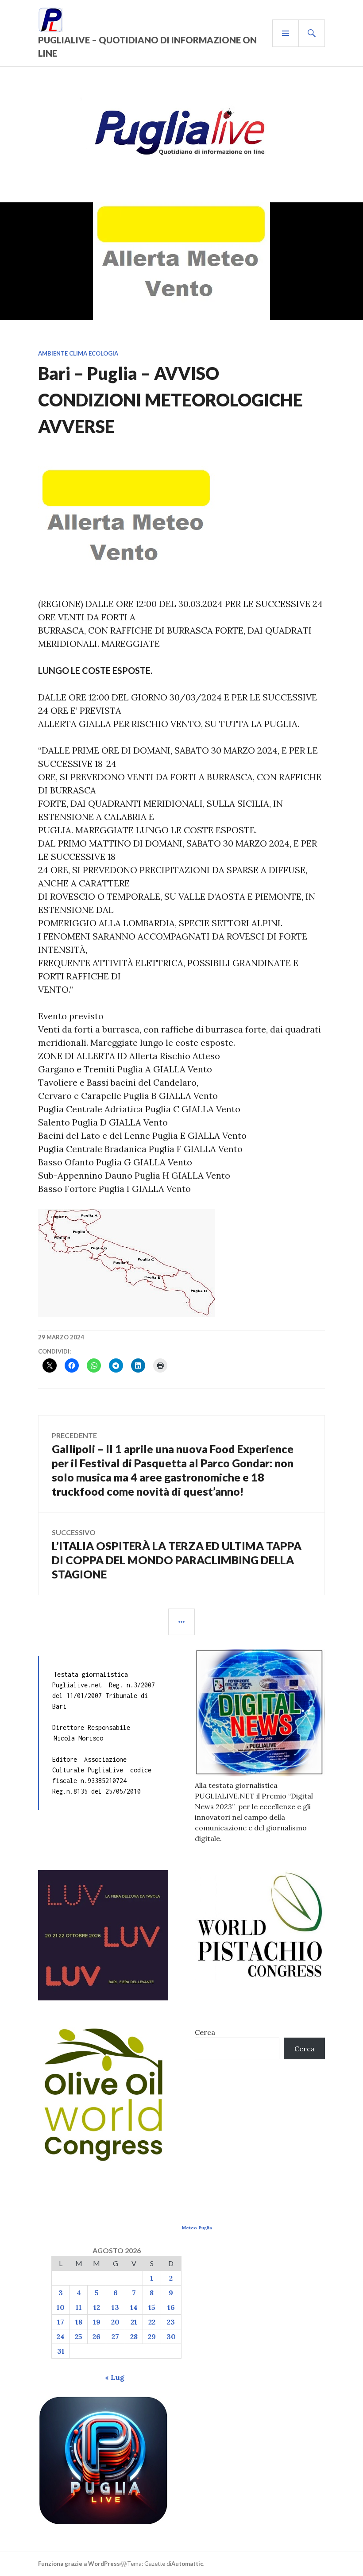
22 (152, 2322)
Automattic (187, 2564)
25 (79, 2336)
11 (79, 2307)
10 (61, 2307)
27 (115, 2336)
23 (171, 2322)
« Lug (115, 2377)
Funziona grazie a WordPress (79, 2564)
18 (79, 2322)
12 (97, 2307)
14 (134, 2307)
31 (61, 2351)
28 (134, 2336)
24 (61, 2336)
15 (152, 2307)
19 (97, 2322)
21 (134, 2322)
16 (171, 2307)
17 (61, 2322)
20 (115, 2322)
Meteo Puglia (197, 2228)
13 (115, 2307)
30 (171, 2336)
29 (152, 2336)
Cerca (205, 2032)
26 (97, 2336)
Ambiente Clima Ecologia (78, 353)
